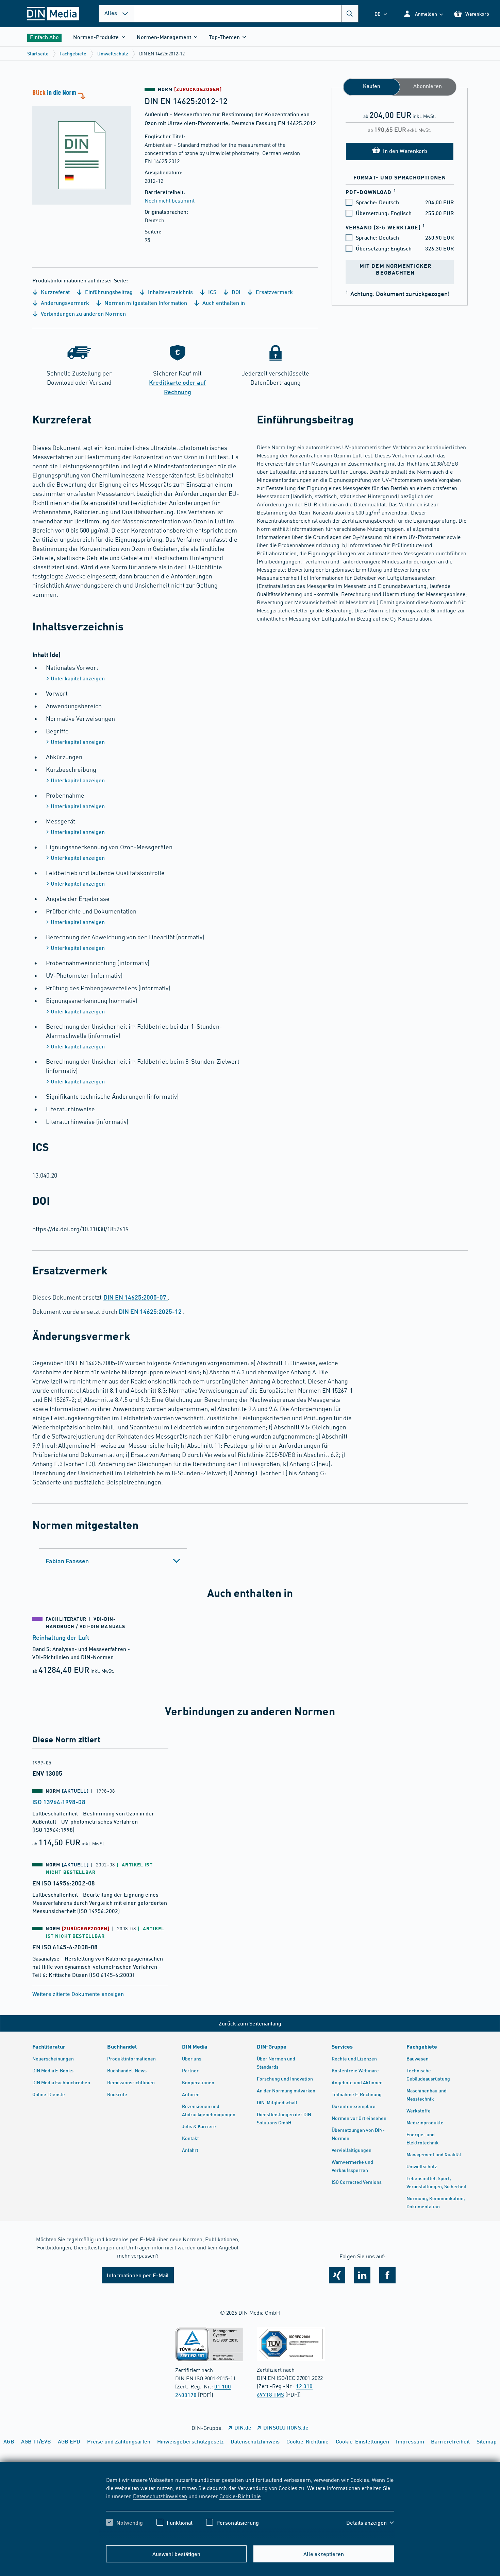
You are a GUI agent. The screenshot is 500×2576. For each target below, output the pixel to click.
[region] (250, 2507)
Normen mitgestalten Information (145, 303)
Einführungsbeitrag (108, 292)
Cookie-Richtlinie (240, 2496)
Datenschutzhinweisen (160, 2496)
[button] (423, 14)
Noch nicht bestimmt (170, 200)
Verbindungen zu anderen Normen (83, 314)
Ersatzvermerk (274, 292)
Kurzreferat (55, 292)
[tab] (113, 1561)
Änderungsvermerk (64, 303)
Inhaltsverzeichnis (170, 292)
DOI (235, 292)
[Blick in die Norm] (82, 146)
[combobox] (247, 14)
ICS (212, 292)
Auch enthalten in (223, 303)
